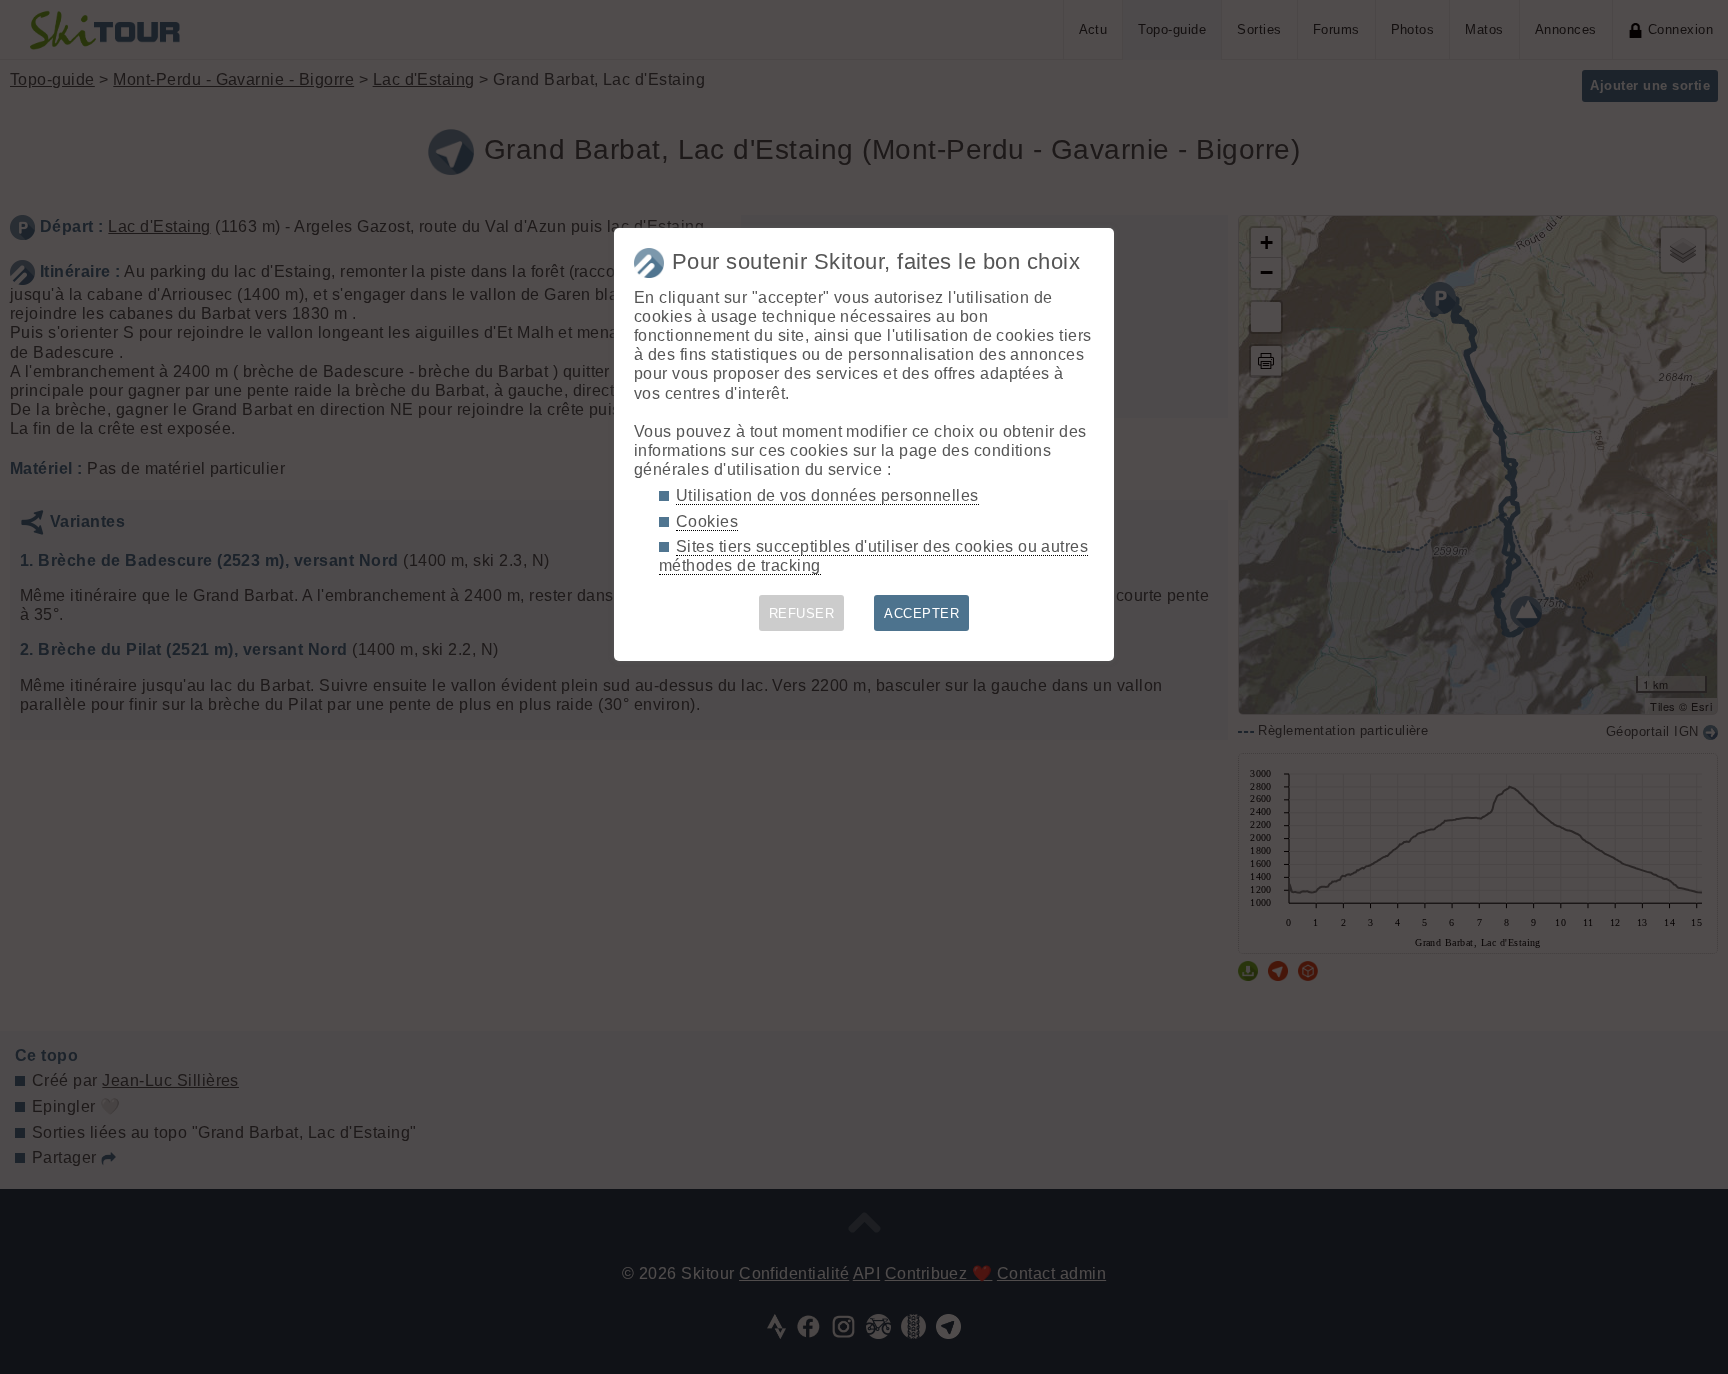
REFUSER (801, 613)
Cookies (707, 521)
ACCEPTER (921, 613)
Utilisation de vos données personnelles (827, 495)
